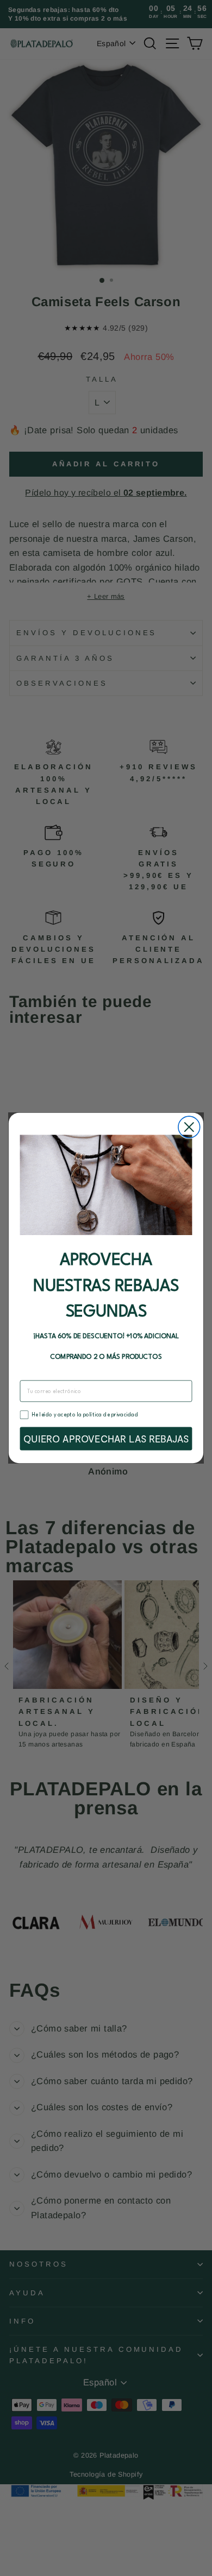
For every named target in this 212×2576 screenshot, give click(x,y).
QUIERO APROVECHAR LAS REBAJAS (106, 1439)
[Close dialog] (189, 1127)
